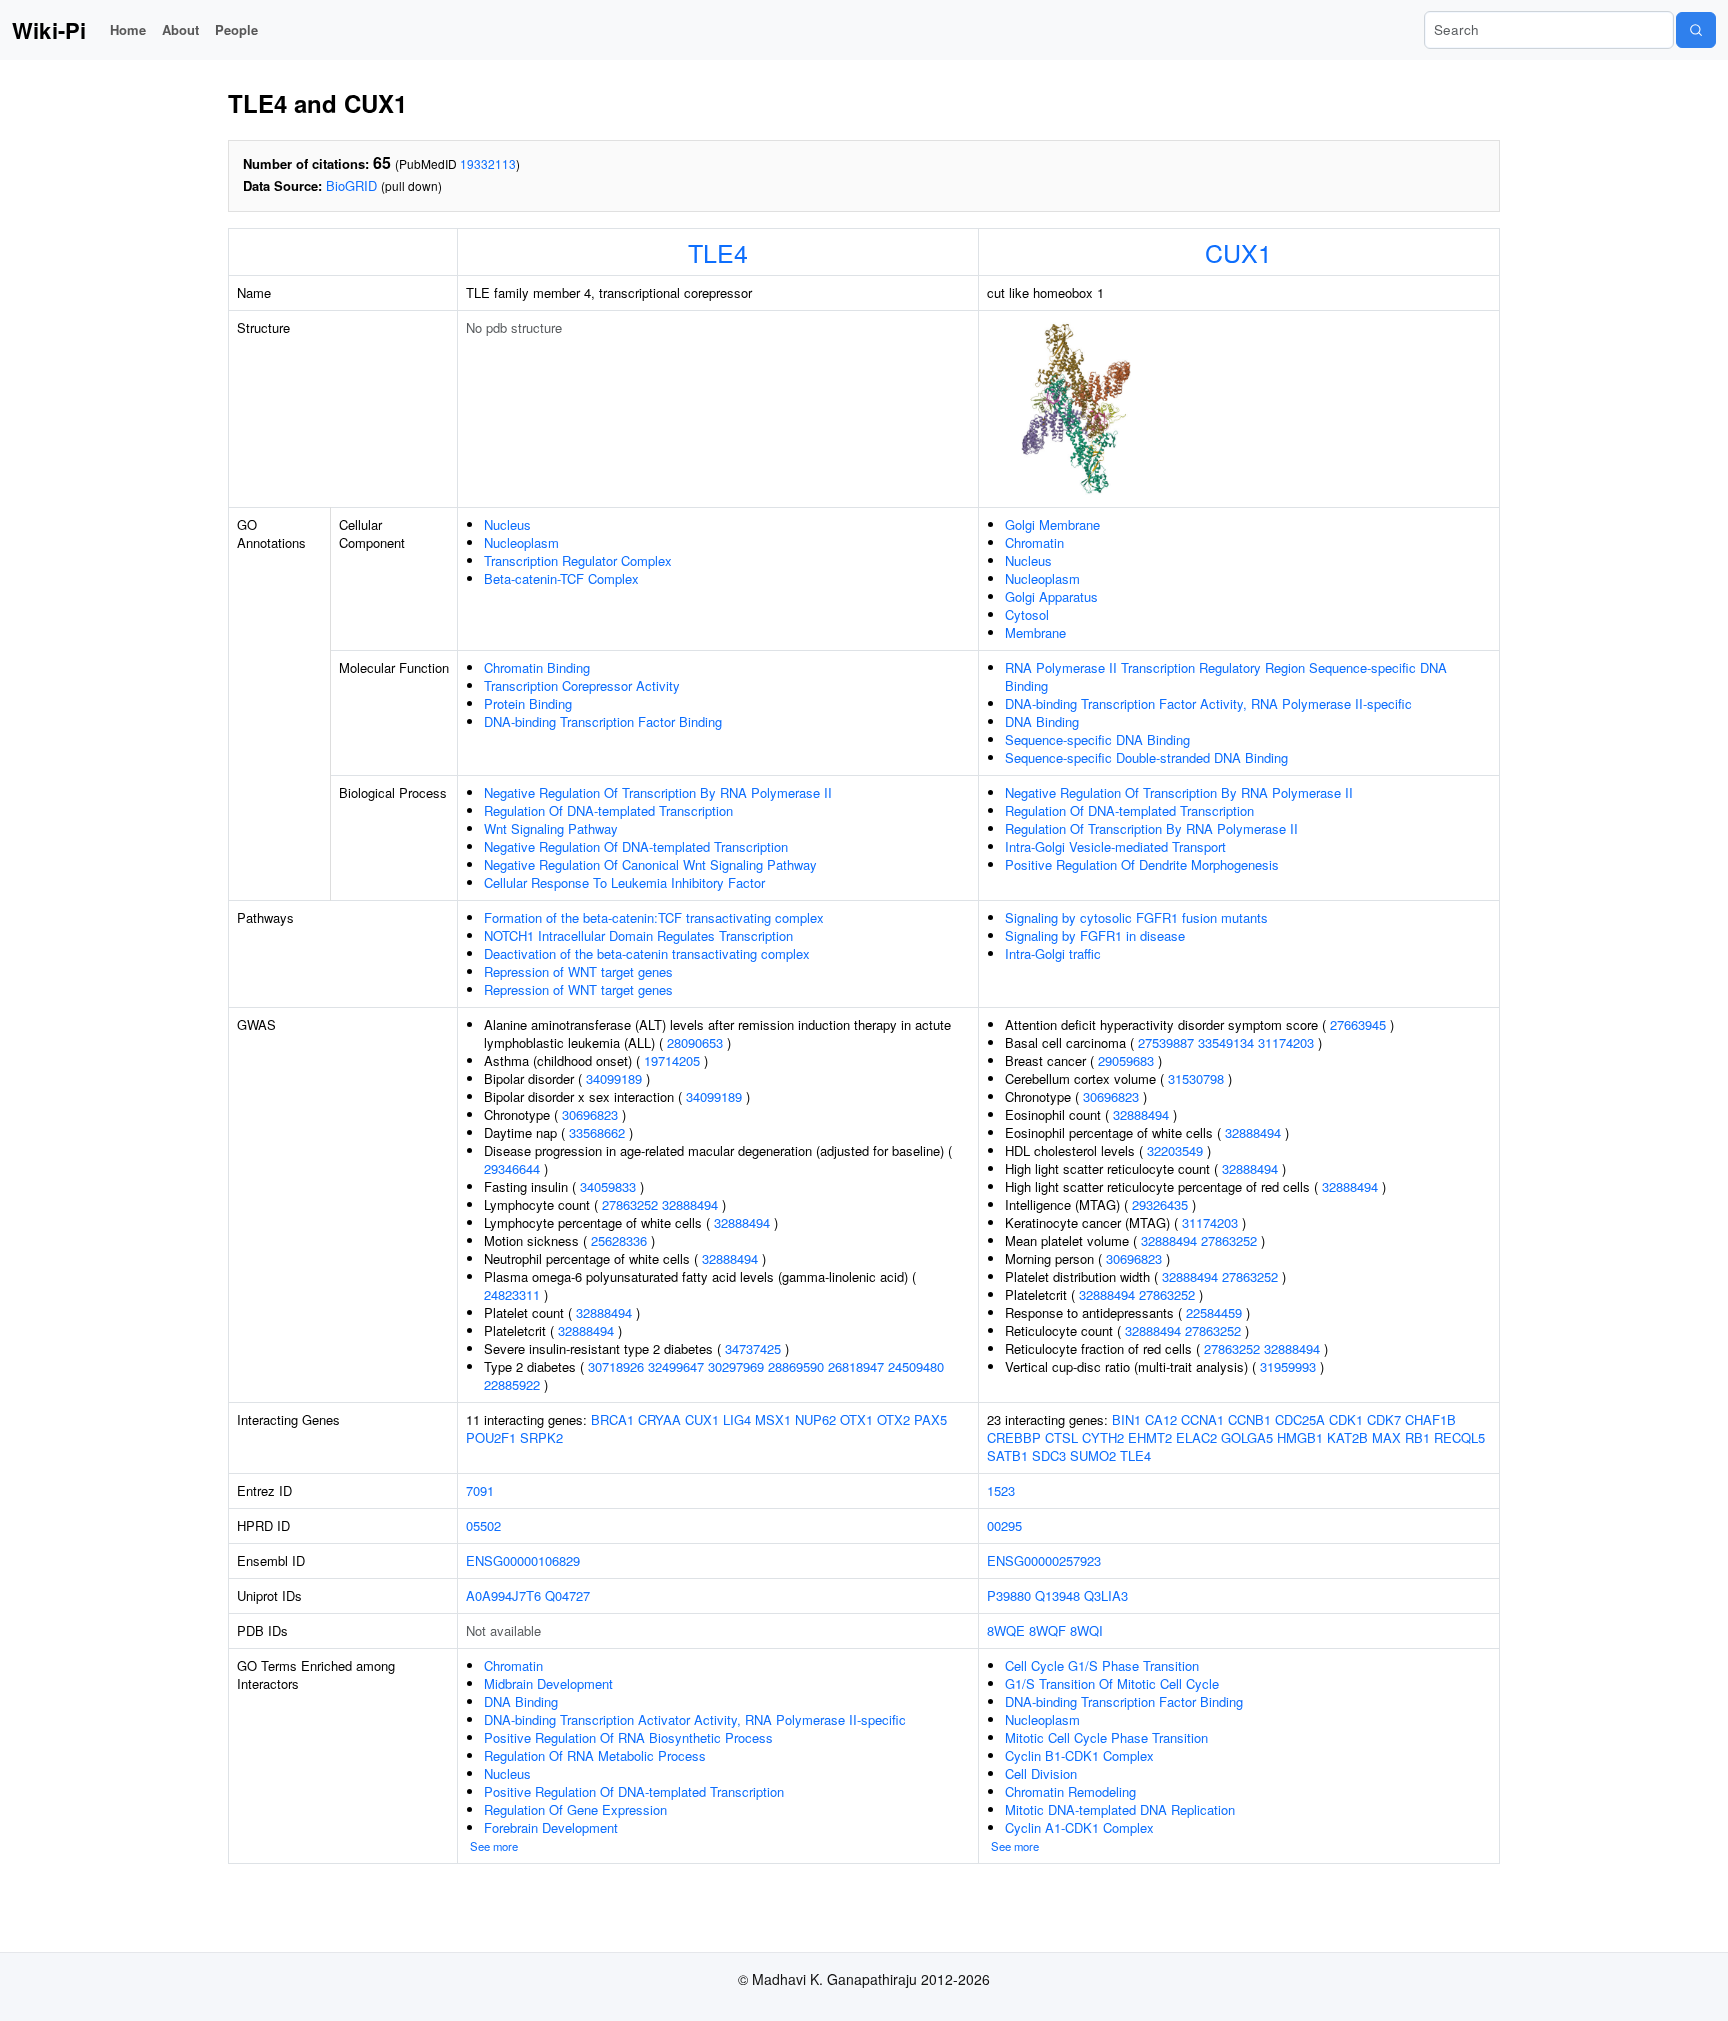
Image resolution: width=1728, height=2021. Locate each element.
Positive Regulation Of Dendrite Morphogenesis (1142, 864)
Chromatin (1034, 542)
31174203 (1286, 1042)
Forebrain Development (551, 1827)
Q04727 (567, 1595)
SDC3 (1049, 1455)
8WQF (1047, 1630)
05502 (483, 1525)
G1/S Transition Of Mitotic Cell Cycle (1112, 1683)
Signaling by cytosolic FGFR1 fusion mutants (1136, 917)
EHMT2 (1150, 1437)
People (236, 29)
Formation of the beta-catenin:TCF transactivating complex (654, 917)
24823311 (512, 1294)
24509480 (916, 1366)
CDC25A (1300, 1419)
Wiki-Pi (49, 30)
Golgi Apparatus (1051, 596)
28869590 (796, 1366)
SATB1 (1007, 1455)
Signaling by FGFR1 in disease (1095, 935)
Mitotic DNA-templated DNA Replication (1120, 1809)
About (180, 29)
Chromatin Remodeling (1070, 1791)
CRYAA (659, 1419)
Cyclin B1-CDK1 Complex (1079, 1755)
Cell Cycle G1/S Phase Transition (1102, 1665)
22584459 (1214, 1312)
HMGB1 (1300, 1437)
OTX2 (893, 1419)
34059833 (608, 1186)
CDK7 (1384, 1419)
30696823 (590, 1114)
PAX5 (930, 1419)
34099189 (614, 1078)
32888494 (690, 1204)
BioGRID (351, 185)
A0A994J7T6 (503, 1595)
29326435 (1160, 1204)
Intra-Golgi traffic (1053, 953)
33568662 (597, 1132)
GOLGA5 (1247, 1437)
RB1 (1417, 1437)
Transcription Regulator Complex (578, 560)
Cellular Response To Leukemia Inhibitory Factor (624, 882)
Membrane (1035, 632)
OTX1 (856, 1419)
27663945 (1358, 1024)
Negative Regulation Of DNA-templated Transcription (636, 846)
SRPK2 (541, 1437)
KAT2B (1347, 1437)
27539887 (1166, 1042)
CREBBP (1014, 1437)
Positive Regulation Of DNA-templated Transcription (634, 1791)
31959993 (1288, 1366)
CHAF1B (1430, 1419)
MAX (1386, 1437)
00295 (1004, 1525)
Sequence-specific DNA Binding (1097, 739)
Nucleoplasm (521, 542)
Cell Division (1041, 1773)
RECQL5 (1459, 1437)
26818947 (856, 1366)
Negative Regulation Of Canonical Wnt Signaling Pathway (650, 864)
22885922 (512, 1384)
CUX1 (1238, 252)
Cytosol (1027, 614)
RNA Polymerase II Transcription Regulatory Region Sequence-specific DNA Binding (1226, 676)
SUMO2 (1093, 1455)
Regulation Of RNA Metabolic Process (595, 1755)
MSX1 (773, 1419)
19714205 (672, 1060)
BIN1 (1126, 1419)
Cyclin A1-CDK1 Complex (1079, 1827)
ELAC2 (1196, 1437)
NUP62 (815, 1419)
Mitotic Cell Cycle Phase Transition (1106, 1737)
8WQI (1086, 1630)
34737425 (753, 1348)
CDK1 (1346, 1419)
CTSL (1061, 1437)
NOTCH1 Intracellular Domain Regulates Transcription (638, 935)
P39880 (1009, 1595)
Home (128, 29)
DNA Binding (1042, 721)
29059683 (1126, 1060)
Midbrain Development (548, 1683)
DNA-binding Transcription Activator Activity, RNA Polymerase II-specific (695, 1719)
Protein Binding (528, 703)
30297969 (736, 1366)
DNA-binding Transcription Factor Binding (603, 721)
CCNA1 (1202, 1419)
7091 (480, 1490)
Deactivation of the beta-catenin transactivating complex (647, 953)
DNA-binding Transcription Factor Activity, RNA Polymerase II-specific (1208, 703)
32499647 (676, 1366)
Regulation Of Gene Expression (575, 1809)
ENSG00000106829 (523, 1560)
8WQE (1006, 1630)
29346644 (512, 1168)
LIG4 (737, 1419)
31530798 (1196, 1078)
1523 (1001, 1490)
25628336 (619, 1240)
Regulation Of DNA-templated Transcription (608, 810)
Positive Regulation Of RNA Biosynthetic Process (628, 1737)
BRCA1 (612, 1419)
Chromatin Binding (537, 667)
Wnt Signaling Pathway (551, 828)
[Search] (1696, 30)
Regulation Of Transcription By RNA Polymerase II (1151, 828)
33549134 (1226, 1042)
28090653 (695, 1042)
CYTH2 (1103, 1437)
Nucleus (507, 524)
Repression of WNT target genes (578, 971)
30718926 (616, 1366)
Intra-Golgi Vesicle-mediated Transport (1115, 846)
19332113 (488, 163)
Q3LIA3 (1106, 1595)
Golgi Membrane (1052, 524)
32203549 (1175, 1150)
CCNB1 (1249, 1419)
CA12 (1161, 1419)
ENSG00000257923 (1044, 1560)
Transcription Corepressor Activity (582, 685)
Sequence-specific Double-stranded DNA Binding (1146, 757)
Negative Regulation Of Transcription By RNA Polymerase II (658, 792)
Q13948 (1057, 1595)
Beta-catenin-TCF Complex (561, 578)
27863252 (630, 1204)
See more (494, 1846)
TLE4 (718, 252)
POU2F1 (491, 1437)
